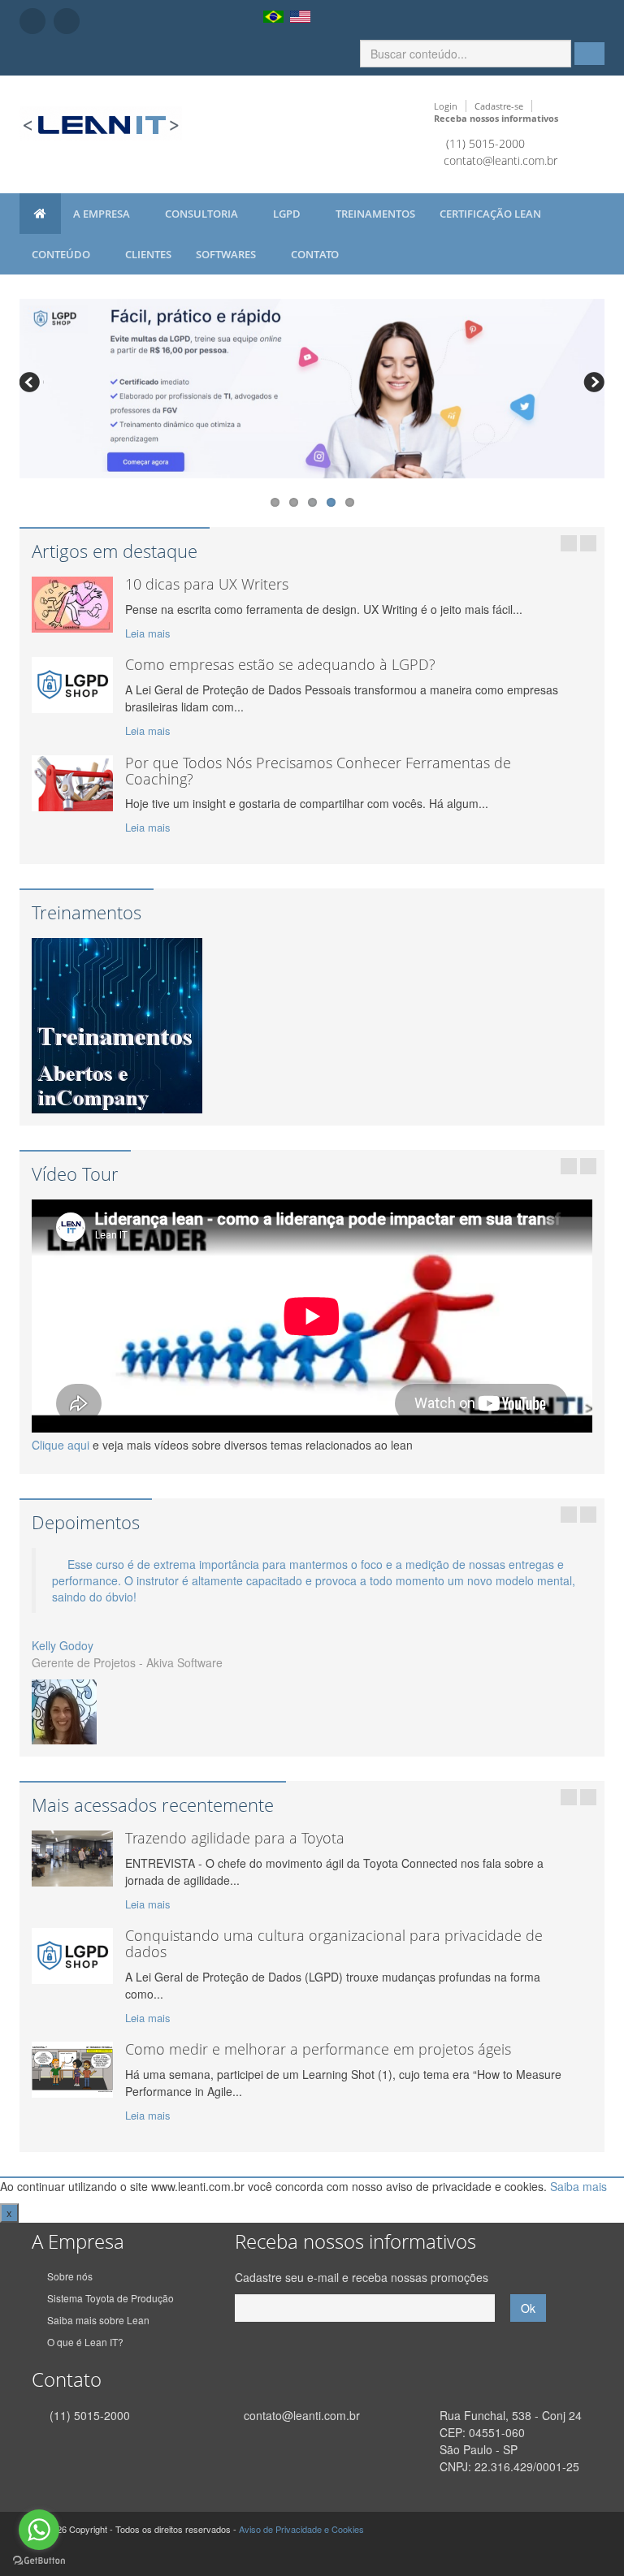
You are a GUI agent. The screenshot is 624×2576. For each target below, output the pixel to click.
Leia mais (148, 633)
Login (446, 106)
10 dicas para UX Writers (207, 584)
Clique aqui (61, 1445)
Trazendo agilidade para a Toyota (235, 1838)
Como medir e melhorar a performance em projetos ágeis (318, 2049)
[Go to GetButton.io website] (39, 2560)
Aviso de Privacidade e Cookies (301, 2529)
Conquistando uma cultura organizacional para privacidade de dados (334, 1943)
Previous (32, 384)
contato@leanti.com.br (500, 160)
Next (592, 384)
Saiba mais (578, 2186)
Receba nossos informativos (496, 118)
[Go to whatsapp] (39, 2530)
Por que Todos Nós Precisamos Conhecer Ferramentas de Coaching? (318, 771)
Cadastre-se (499, 106)
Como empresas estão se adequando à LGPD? (280, 664)
